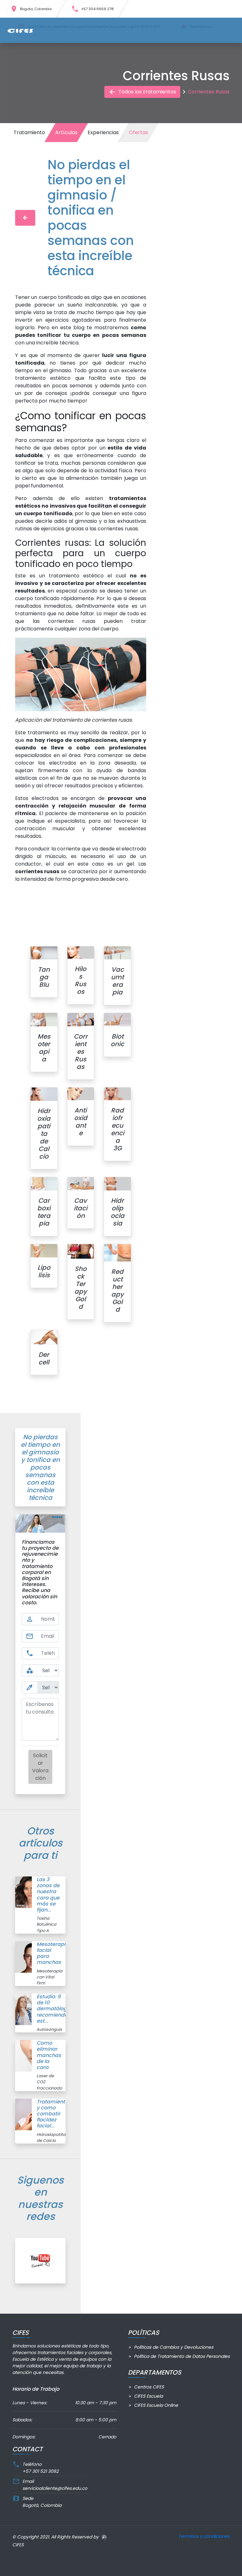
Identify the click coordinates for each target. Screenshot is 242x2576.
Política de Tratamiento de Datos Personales (179, 2356)
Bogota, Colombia (31, 9)
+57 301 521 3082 (40, 2471)
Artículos (66, 132)
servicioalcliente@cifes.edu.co (55, 2488)
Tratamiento (29, 132)
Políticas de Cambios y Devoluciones (171, 2347)
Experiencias (103, 132)
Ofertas (138, 132)
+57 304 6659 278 (92, 9)
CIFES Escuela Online (153, 2405)
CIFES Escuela (145, 2396)
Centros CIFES (146, 2387)
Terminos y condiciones (204, 2536)
